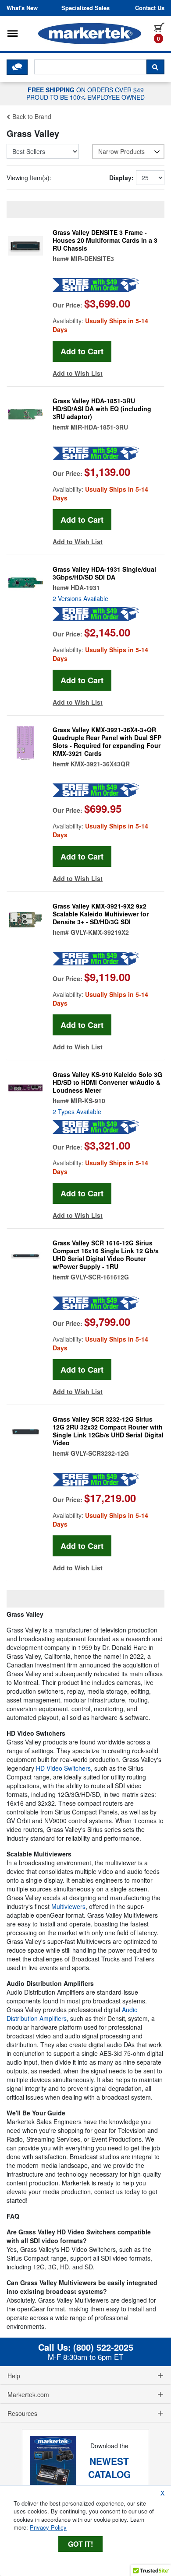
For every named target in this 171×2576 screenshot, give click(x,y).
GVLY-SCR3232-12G (100, 1453)
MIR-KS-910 (88, 1101)
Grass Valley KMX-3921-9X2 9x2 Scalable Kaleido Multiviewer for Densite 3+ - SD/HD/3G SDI (101, 914)
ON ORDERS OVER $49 (85, 93)
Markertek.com (28, 2394)
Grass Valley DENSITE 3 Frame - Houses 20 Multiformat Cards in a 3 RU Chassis (105, 240)
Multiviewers (68, 1906)
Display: (121, 178)
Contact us (150, 8)
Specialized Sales (85, 8)
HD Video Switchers (63, 1768)
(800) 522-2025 (103, 2347)
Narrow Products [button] (121, 151)
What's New (22, 8)
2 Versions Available (80, 598)
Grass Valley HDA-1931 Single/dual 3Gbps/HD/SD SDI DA (104, 573)
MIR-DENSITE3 (92, 259)
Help (14, 2376)
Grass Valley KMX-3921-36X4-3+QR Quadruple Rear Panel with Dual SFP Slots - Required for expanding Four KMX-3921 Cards (107, 741)
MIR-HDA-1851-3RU (99, 427)
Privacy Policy (48, 2527)
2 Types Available (77, 1111)
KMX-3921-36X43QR (100, 764)
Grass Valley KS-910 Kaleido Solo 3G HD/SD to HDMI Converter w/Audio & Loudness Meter (107, 1082)
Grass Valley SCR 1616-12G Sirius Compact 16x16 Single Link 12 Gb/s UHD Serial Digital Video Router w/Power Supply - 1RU (106, 1255)
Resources (22, 2413)
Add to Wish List (78, 373)
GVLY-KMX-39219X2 (100, 932)
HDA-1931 (85, 587)
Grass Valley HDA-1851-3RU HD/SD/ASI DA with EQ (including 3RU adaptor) (102, 409)
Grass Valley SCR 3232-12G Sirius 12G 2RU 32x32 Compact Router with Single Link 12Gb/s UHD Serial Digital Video (108, 1431)
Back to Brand (31, 116)
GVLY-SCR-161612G (100, 1277)
